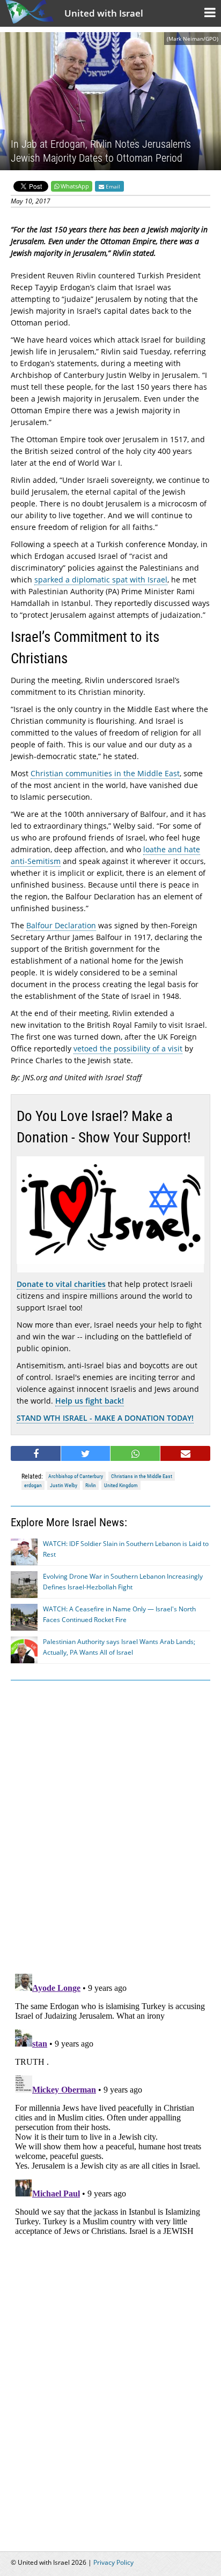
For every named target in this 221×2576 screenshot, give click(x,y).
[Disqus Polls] (110, 1825)
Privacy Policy (113, 2562)
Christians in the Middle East (142, 1476)
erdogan (33, 1485)
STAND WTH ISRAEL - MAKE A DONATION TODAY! (105, 1418)
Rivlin (91, 1485)
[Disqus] (110, 2103)
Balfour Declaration (61, 925)
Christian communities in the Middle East (105, 773)
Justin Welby (64, 1485)
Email (112, 186)
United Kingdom (121, 1485)
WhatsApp (75, 186)
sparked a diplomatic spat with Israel (101, 579)
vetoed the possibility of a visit (128, 1048)
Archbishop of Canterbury (76, 1476)
